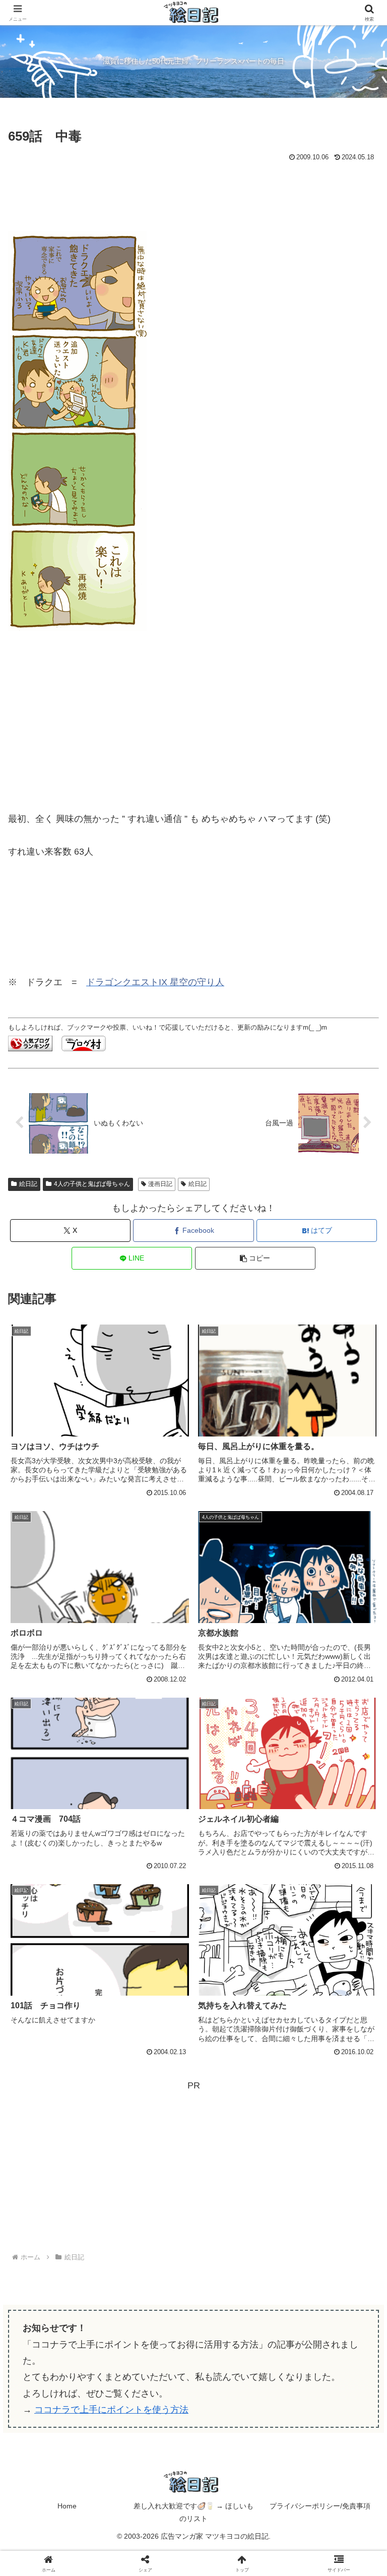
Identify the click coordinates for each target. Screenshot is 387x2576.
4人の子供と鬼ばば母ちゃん (92, 1184)
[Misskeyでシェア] (323, 2530)
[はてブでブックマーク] (323, 2558)
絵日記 (28, 1184)
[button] (255, 1258)
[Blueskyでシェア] (237, 2530)
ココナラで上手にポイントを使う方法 (111, 2410)
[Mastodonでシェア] (151, 2530)
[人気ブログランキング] (30, 1043)
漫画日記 (160, 1184)
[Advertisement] (193, 192)
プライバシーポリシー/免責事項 (320, 2506)
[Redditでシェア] (237, 2558)
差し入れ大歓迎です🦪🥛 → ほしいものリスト (193, 2512)
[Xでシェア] (64, 2530)
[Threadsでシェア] (151, 2558)
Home (67, 2506)
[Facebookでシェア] (64, 2558)
